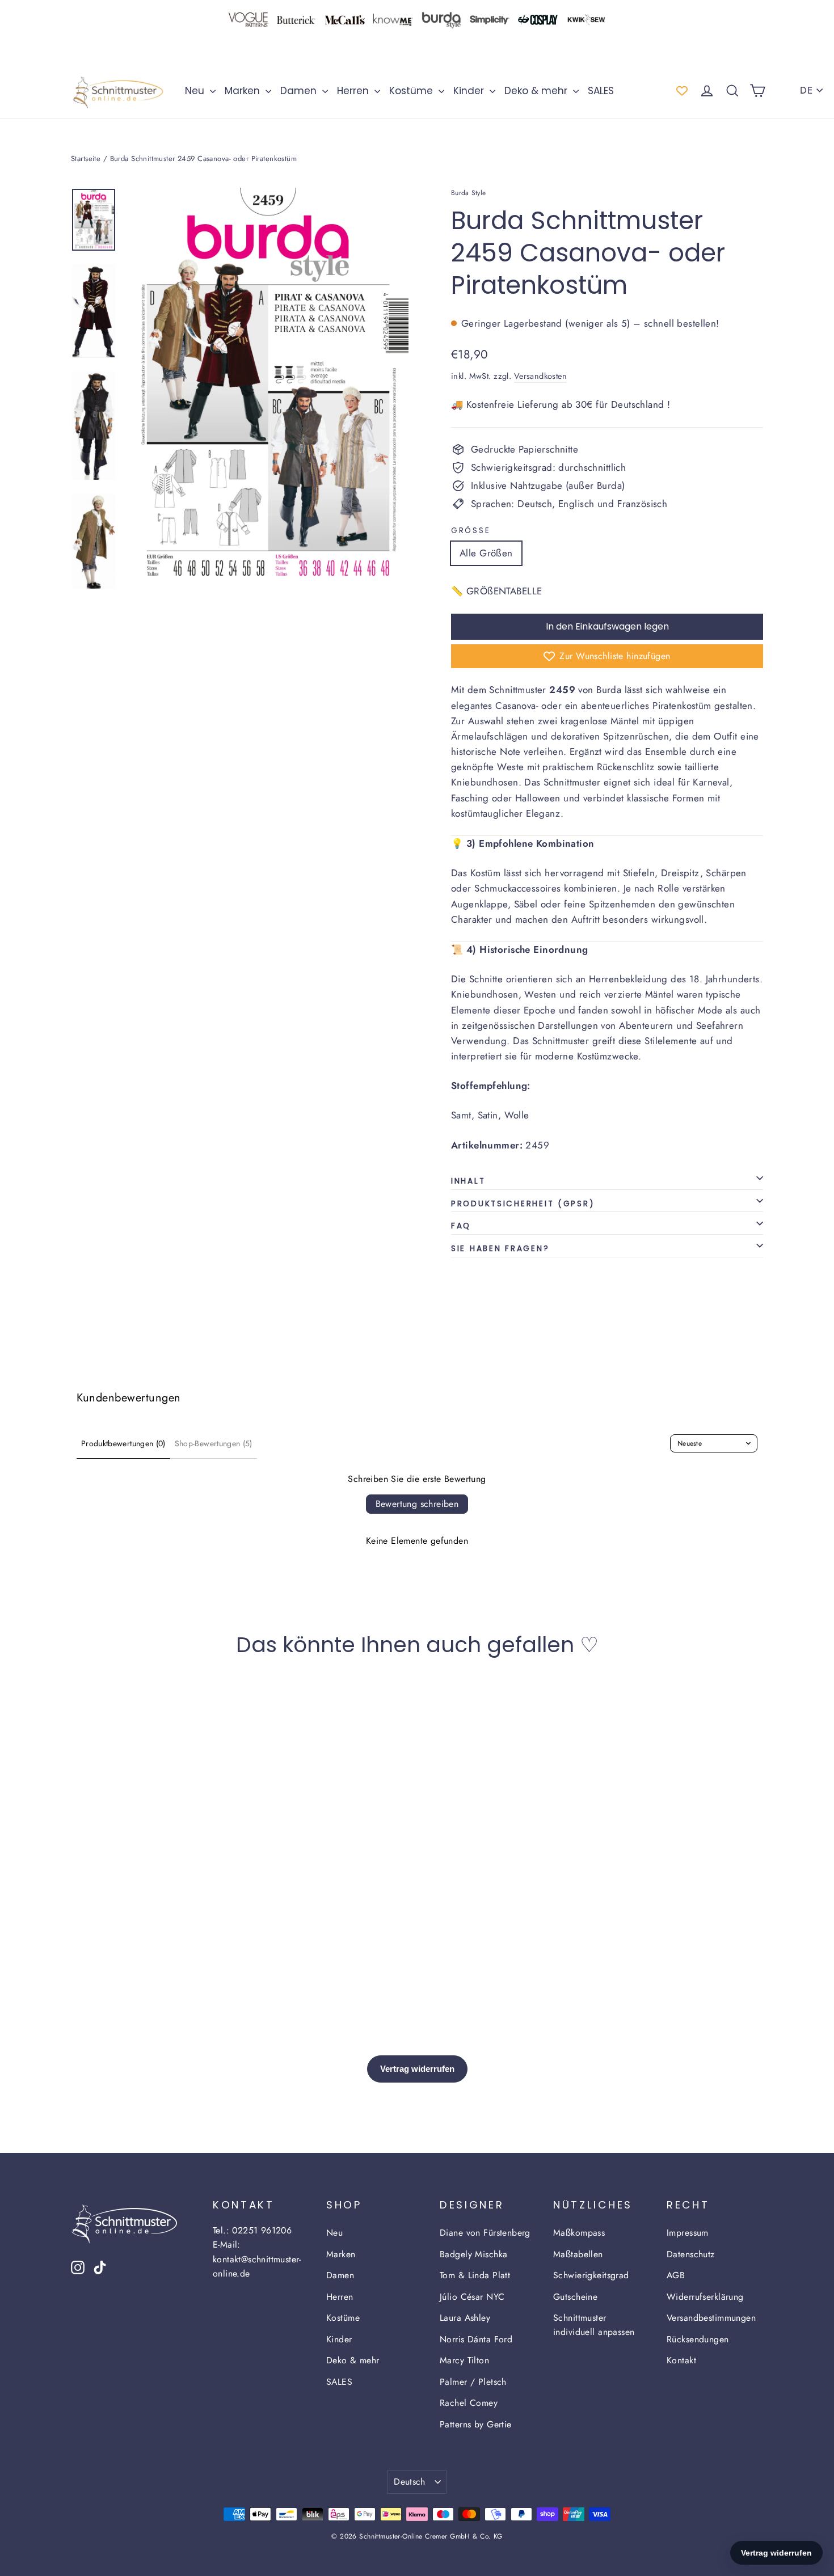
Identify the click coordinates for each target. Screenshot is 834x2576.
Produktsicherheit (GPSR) (523, 1204)
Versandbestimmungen (711, 2318)
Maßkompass (579, 2233)
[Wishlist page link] (682, 91)
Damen (300, 91)
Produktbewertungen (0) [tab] (123, 1443)
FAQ (461, 1226)
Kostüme (412, 91)
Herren (354, 91)
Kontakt (681, 2360)
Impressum (688, 2233)
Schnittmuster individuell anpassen (594, 2325)
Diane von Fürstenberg (485, 2233)
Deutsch (410, 2482)
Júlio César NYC (472, 2297)
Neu (196, 91)
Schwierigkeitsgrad (591, 2275)
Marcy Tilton (464, 2360)
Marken (244, 91)
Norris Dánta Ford (476, 2339)
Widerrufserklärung (705, 2297)
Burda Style (468, 193)
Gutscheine (575, 2297)
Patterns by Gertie (476, 2424)
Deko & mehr (537, 91)
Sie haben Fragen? (500, 1249)
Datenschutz (691, 2254)
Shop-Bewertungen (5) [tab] (214, 1443)
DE (806, 90)
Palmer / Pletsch (473, 2382)
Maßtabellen (578, 2254)
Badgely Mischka (473, 2254)
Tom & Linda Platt (475, 2275)
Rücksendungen (698, 2339)
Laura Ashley (465, 2318)
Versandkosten (541, 376)
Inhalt (468, 1181)
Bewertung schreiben (417, 1504)
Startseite (86, 159)
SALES (601, 91)
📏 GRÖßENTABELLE (496, 591)
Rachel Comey (469, 2403)
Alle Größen (486, 553)
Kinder (470, 91)
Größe (471, 531)
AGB (676, 2275)
